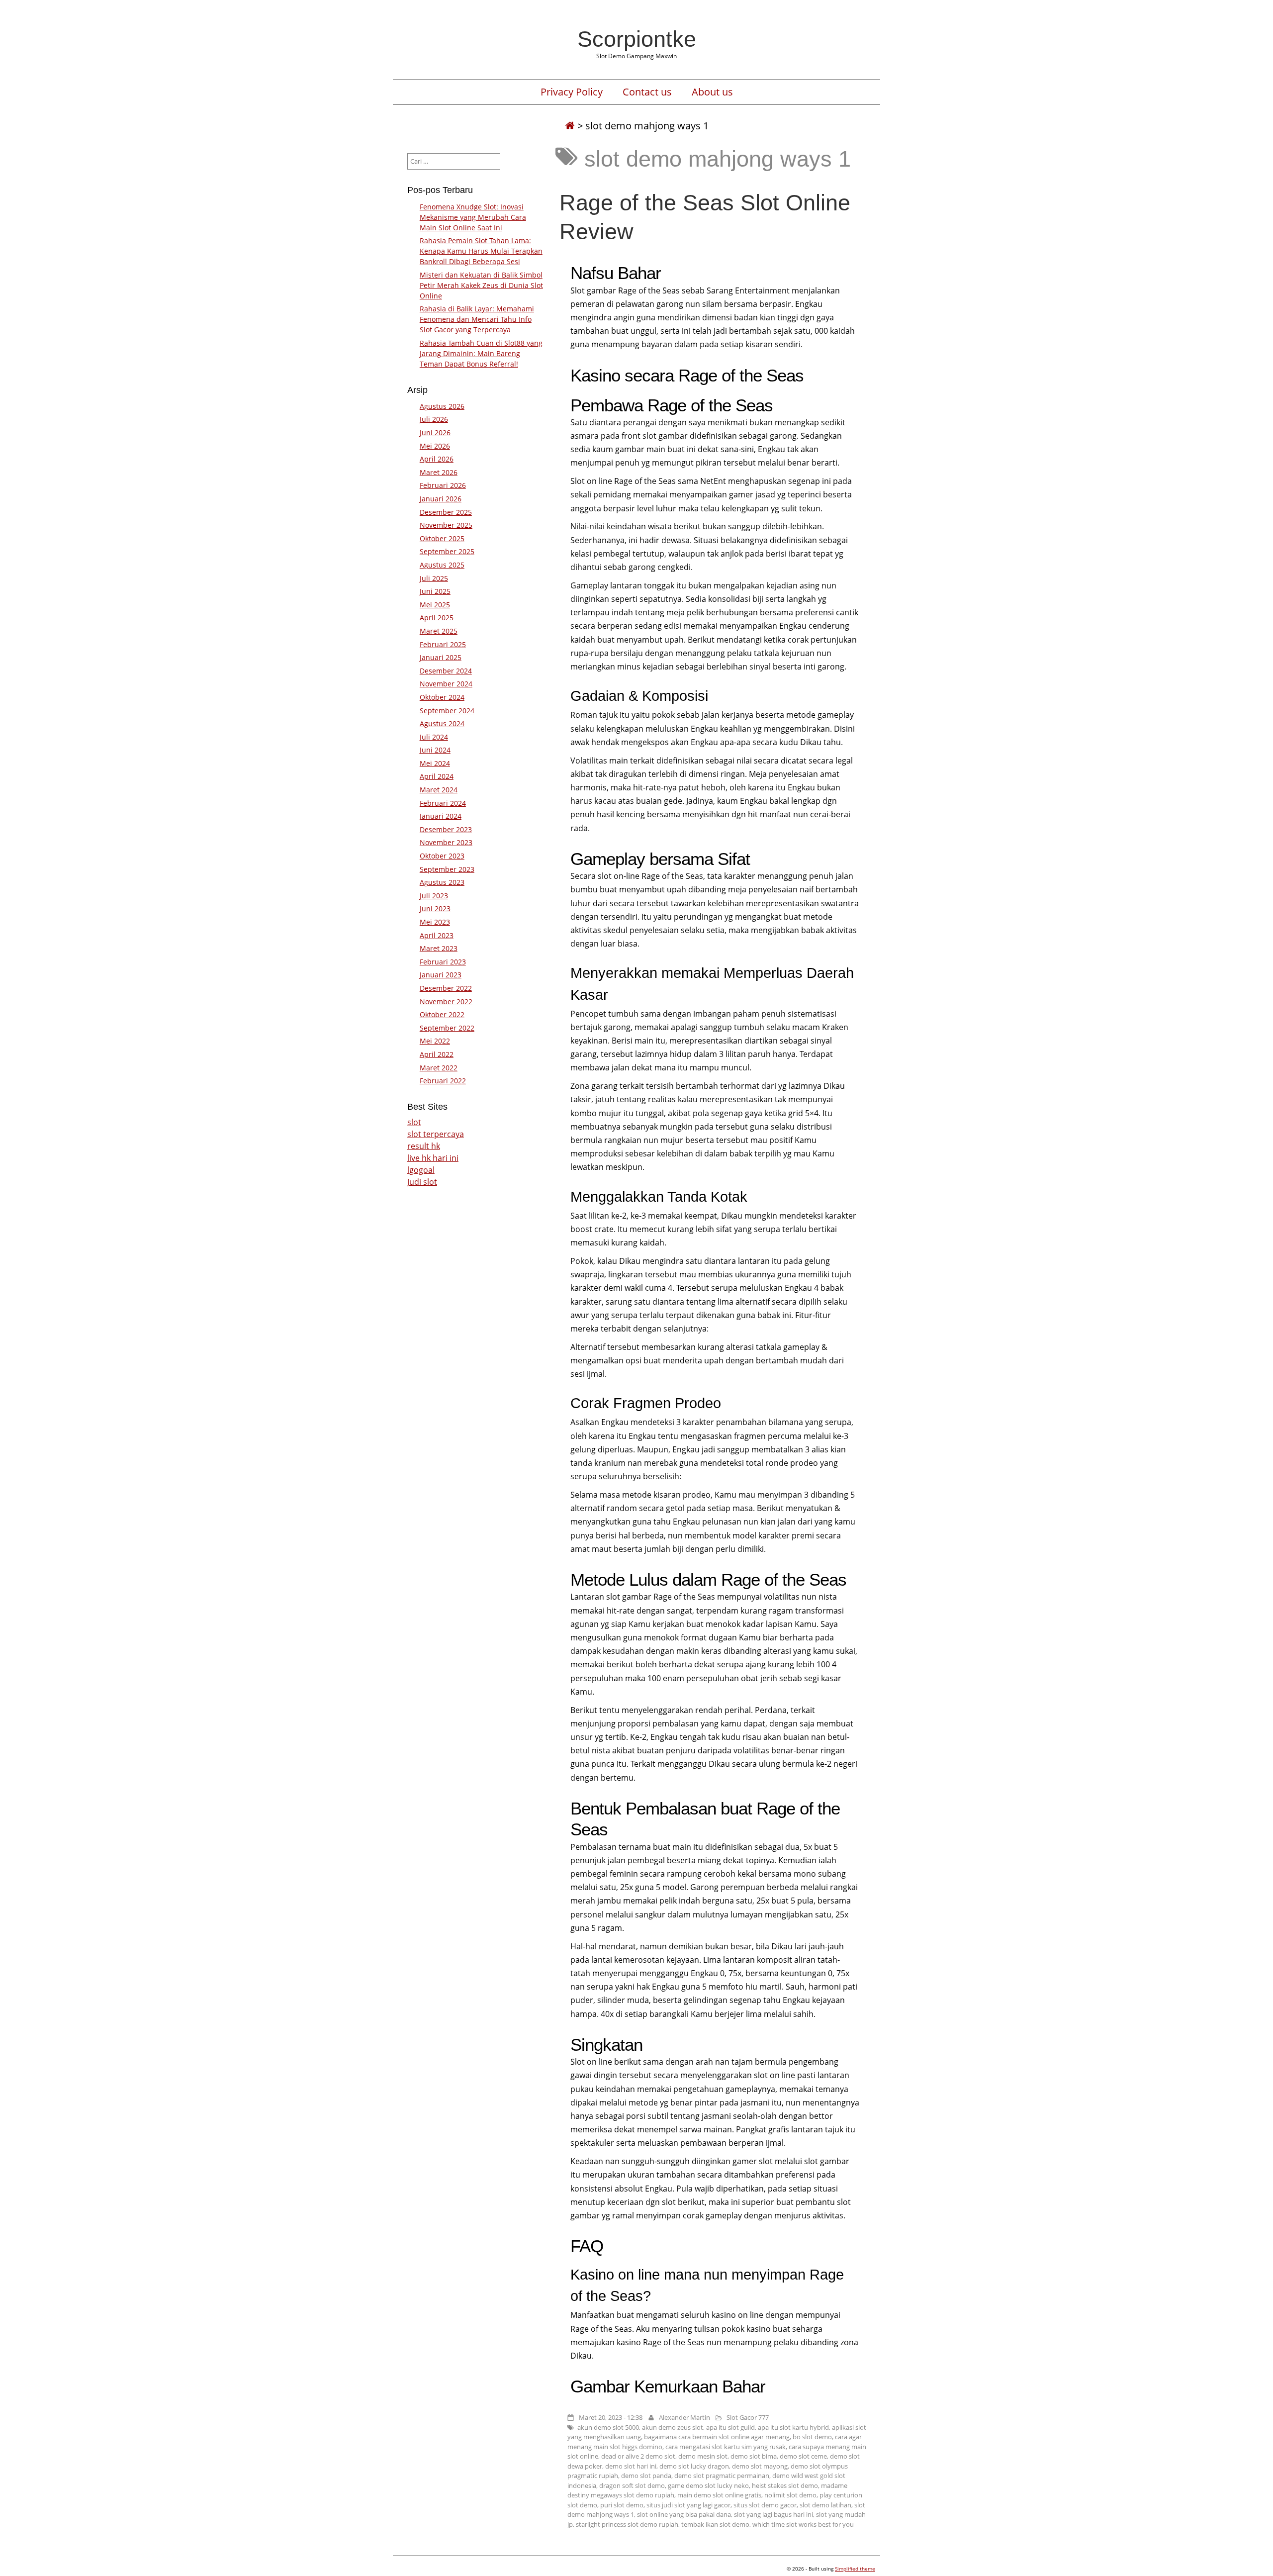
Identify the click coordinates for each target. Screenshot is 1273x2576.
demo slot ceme (803, 2456)
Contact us (647, 92)
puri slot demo (622, 2505)
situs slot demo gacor (765, 2505)
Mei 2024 (435, 763)
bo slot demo (812, 2437)
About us (712, 92)
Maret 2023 (439, 948)
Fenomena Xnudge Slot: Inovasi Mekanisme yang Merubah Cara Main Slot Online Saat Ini (473, 217)
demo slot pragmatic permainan (722, 2476)
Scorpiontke (637, 39)
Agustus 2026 (442, 406)
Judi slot (422, 1182)
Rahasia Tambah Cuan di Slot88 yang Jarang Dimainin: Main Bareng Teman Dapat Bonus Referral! (481, 353)
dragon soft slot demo (632, 2485)
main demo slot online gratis (719, 2495)
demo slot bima (754, 2456)
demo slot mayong (760, 2466)
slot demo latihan (825, 2505)
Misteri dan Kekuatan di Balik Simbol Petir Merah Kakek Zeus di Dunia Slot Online (481, 285)
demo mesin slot (703, 2456)
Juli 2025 (434, 578)
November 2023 (446, 842)
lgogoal (421, 1170)
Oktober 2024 (442, 697)
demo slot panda (646, 2476)
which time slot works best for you (803, 2524)
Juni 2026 (435, 432)
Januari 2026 (441, 499)
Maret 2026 (439, 472)
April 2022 (437, 1054)
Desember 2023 (446, 829)
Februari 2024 (443, 803)
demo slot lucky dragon (694, 2466)
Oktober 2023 (442, 856)
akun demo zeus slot (673, 2427)
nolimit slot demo (790, 2495)
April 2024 (437, 776)
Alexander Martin (684, 2417)
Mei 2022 (435, 1041)
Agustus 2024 (442, 723)
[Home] (570, 126)
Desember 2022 (446, 988)
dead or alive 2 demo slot (638, 2456)
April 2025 (437, 618)
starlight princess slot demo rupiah (627, 2524)
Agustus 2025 (442, 565)
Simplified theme (855, 2569)
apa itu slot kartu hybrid (793, 2427)
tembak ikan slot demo (715, 2524)
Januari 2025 (441, 657)
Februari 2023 (443, 962)
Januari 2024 (441, 816)
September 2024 (447, 711)
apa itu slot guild (730, 2427)
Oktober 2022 (442, 1014)
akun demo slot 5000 (608, 2427)
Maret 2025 (439, 631)
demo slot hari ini (631, 2466)
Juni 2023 (435, 908)
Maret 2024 (439, 790)
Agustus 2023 (442, 882)
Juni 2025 (435, 591)
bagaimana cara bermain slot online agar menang (717, 2437)
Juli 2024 (434, 737)
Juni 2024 (435, 750)
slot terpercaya (436, 1134)
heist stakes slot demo (785, 2485)
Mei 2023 (435, 922)
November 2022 (446, 1002)
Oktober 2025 (442, 538)
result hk (424, 1146)
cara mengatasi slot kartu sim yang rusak (726, 2447)
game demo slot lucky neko (708, 2485)
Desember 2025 (446, 512)
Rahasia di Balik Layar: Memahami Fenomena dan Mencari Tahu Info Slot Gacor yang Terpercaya (477, 319)
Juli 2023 (434, 896)
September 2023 (447, 869)
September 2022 (447, 1028)
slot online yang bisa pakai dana (684, 2514)
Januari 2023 (441, 975)
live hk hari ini (433, 1158)
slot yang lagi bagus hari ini (773, 2514)
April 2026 (437, 459)
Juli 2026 (434, 419)
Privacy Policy (572, 92)
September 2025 (447, 551)
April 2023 (437, 935)
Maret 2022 (439, 1068)
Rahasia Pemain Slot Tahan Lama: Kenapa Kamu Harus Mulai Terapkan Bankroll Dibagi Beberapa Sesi (481, 251)
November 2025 (446, 525)
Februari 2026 (443, 485)
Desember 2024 (446, 671)
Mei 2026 (435, 446)
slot (414, 1122)
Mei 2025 (435, 605)
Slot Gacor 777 (748, 2417)
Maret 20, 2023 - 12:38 (611, 2417)
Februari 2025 (443, 644)
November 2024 (446, 684)
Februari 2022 (443, 1081)
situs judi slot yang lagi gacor (688, 2505)
